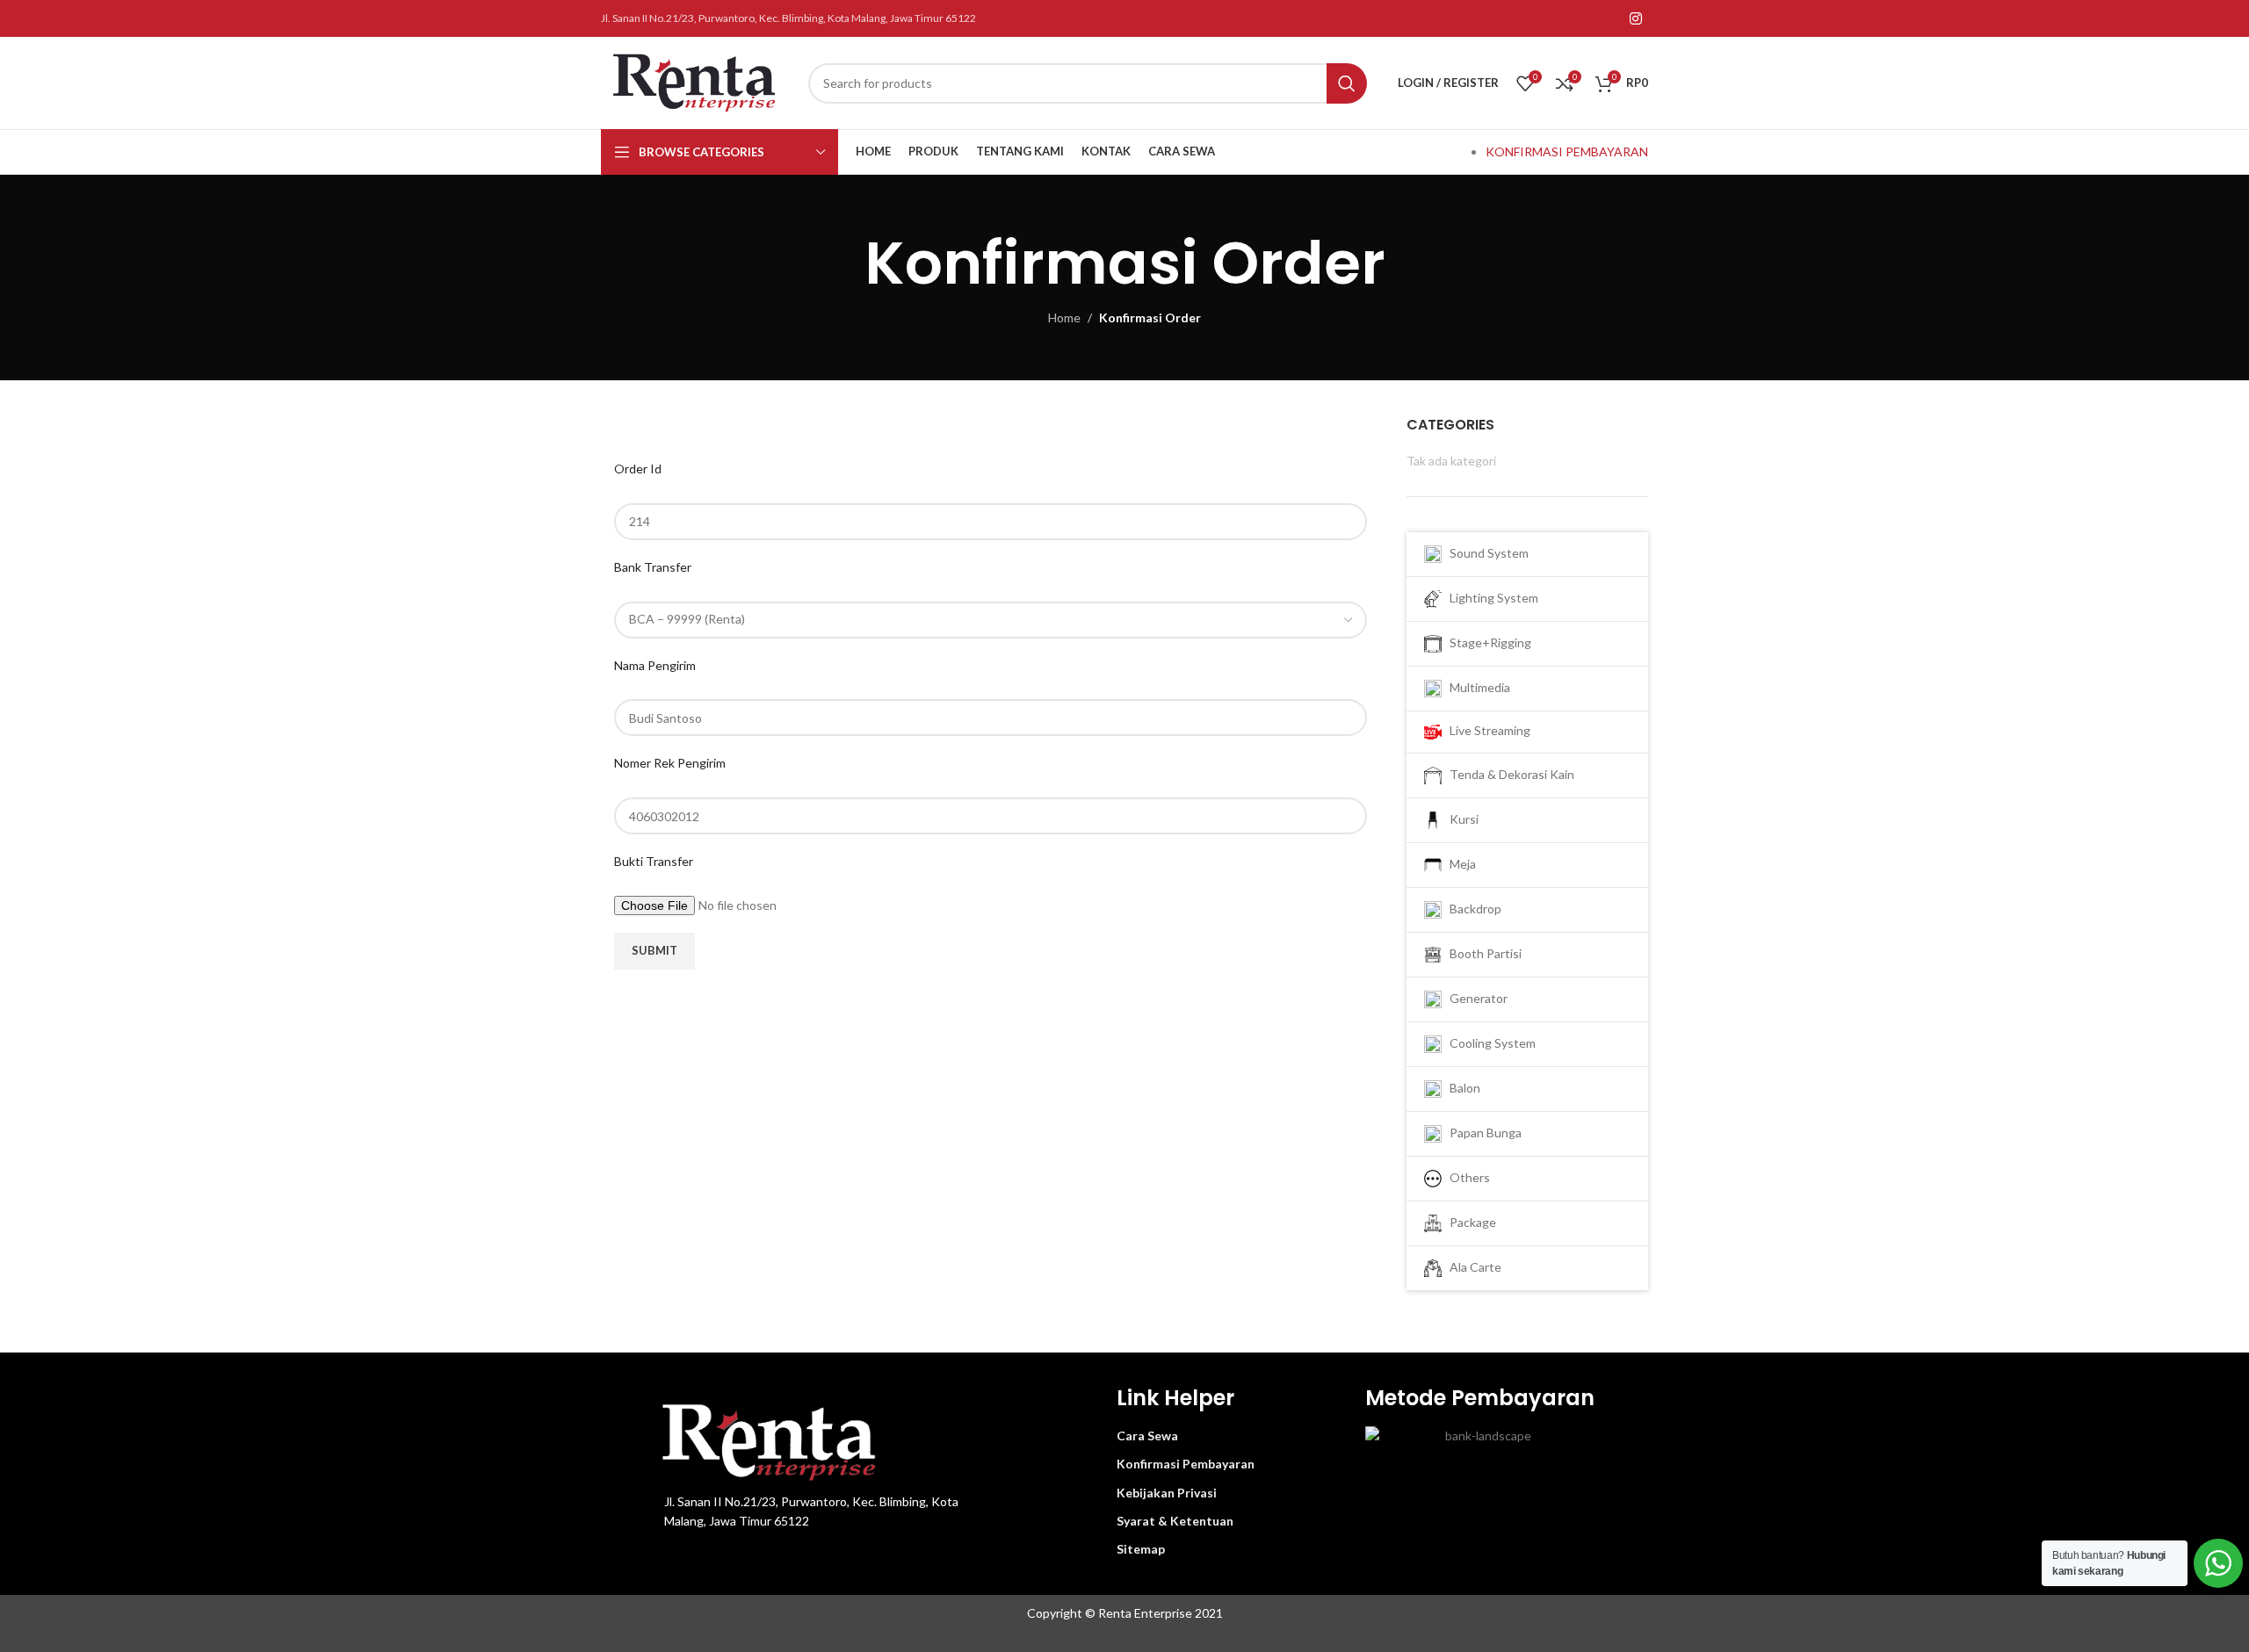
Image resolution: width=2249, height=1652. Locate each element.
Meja (1459, 863)
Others (1466, 1176)
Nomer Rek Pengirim (670, 763)
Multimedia (1476, 687)
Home (1064, 317)
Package (1469, 1221)
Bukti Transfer (654, 861)
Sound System (1485, 553)
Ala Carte (1472, 1266)
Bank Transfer (653, 567)
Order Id (638, 469)
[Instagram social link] (1636, 18)
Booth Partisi (1482, 952)
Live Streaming (1486, 730)
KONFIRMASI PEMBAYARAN (1567, 151)
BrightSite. (1184, 1632)
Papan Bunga (1482, 1132)
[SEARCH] (1347, 83)
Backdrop (1472, 908)
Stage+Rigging (1486, 642)
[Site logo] (696, 81)
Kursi (1460, 818)
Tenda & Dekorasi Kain (1508, 773)
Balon (1461, 1087)
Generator (1475, 997)
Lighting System (1490, 598)
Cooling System (1489, 1042)
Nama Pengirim (655, 665)
